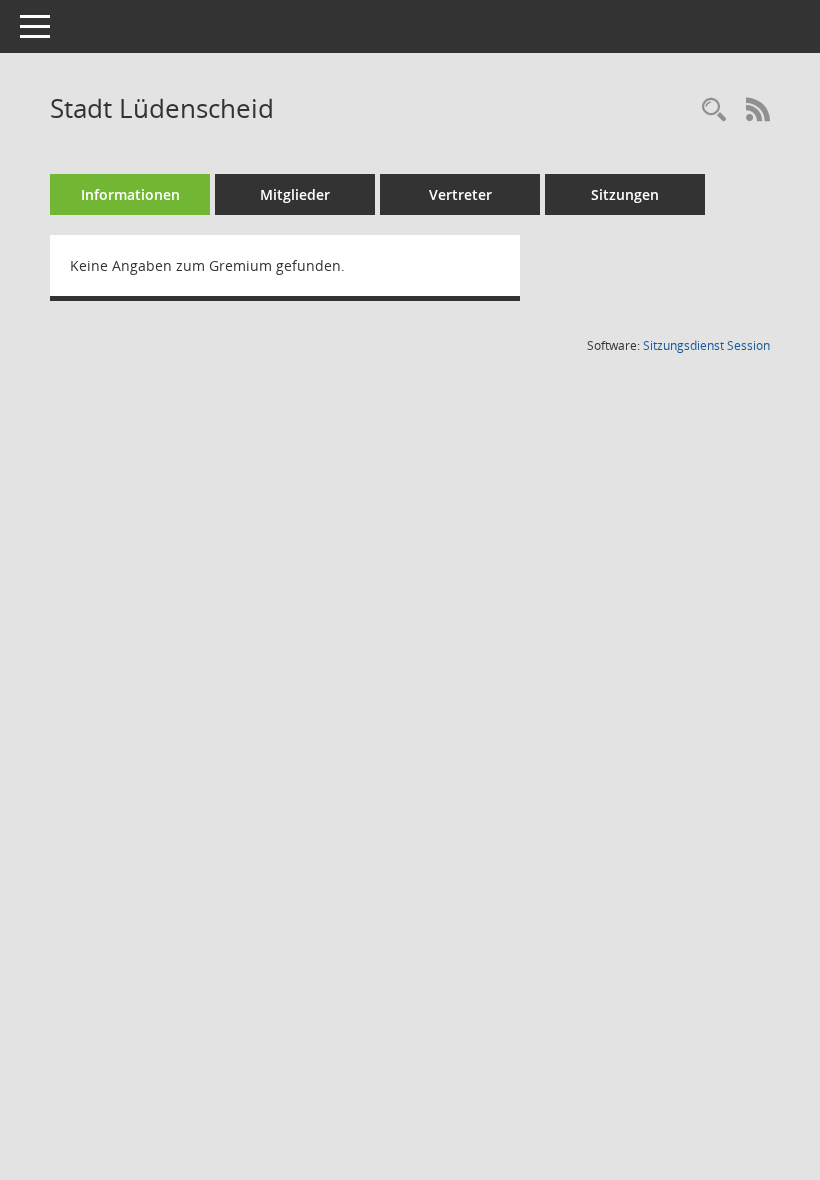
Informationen (130, 194)
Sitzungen (625, 194)
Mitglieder (295, 194)
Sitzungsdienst (706, 345)
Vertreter (460, 194)
